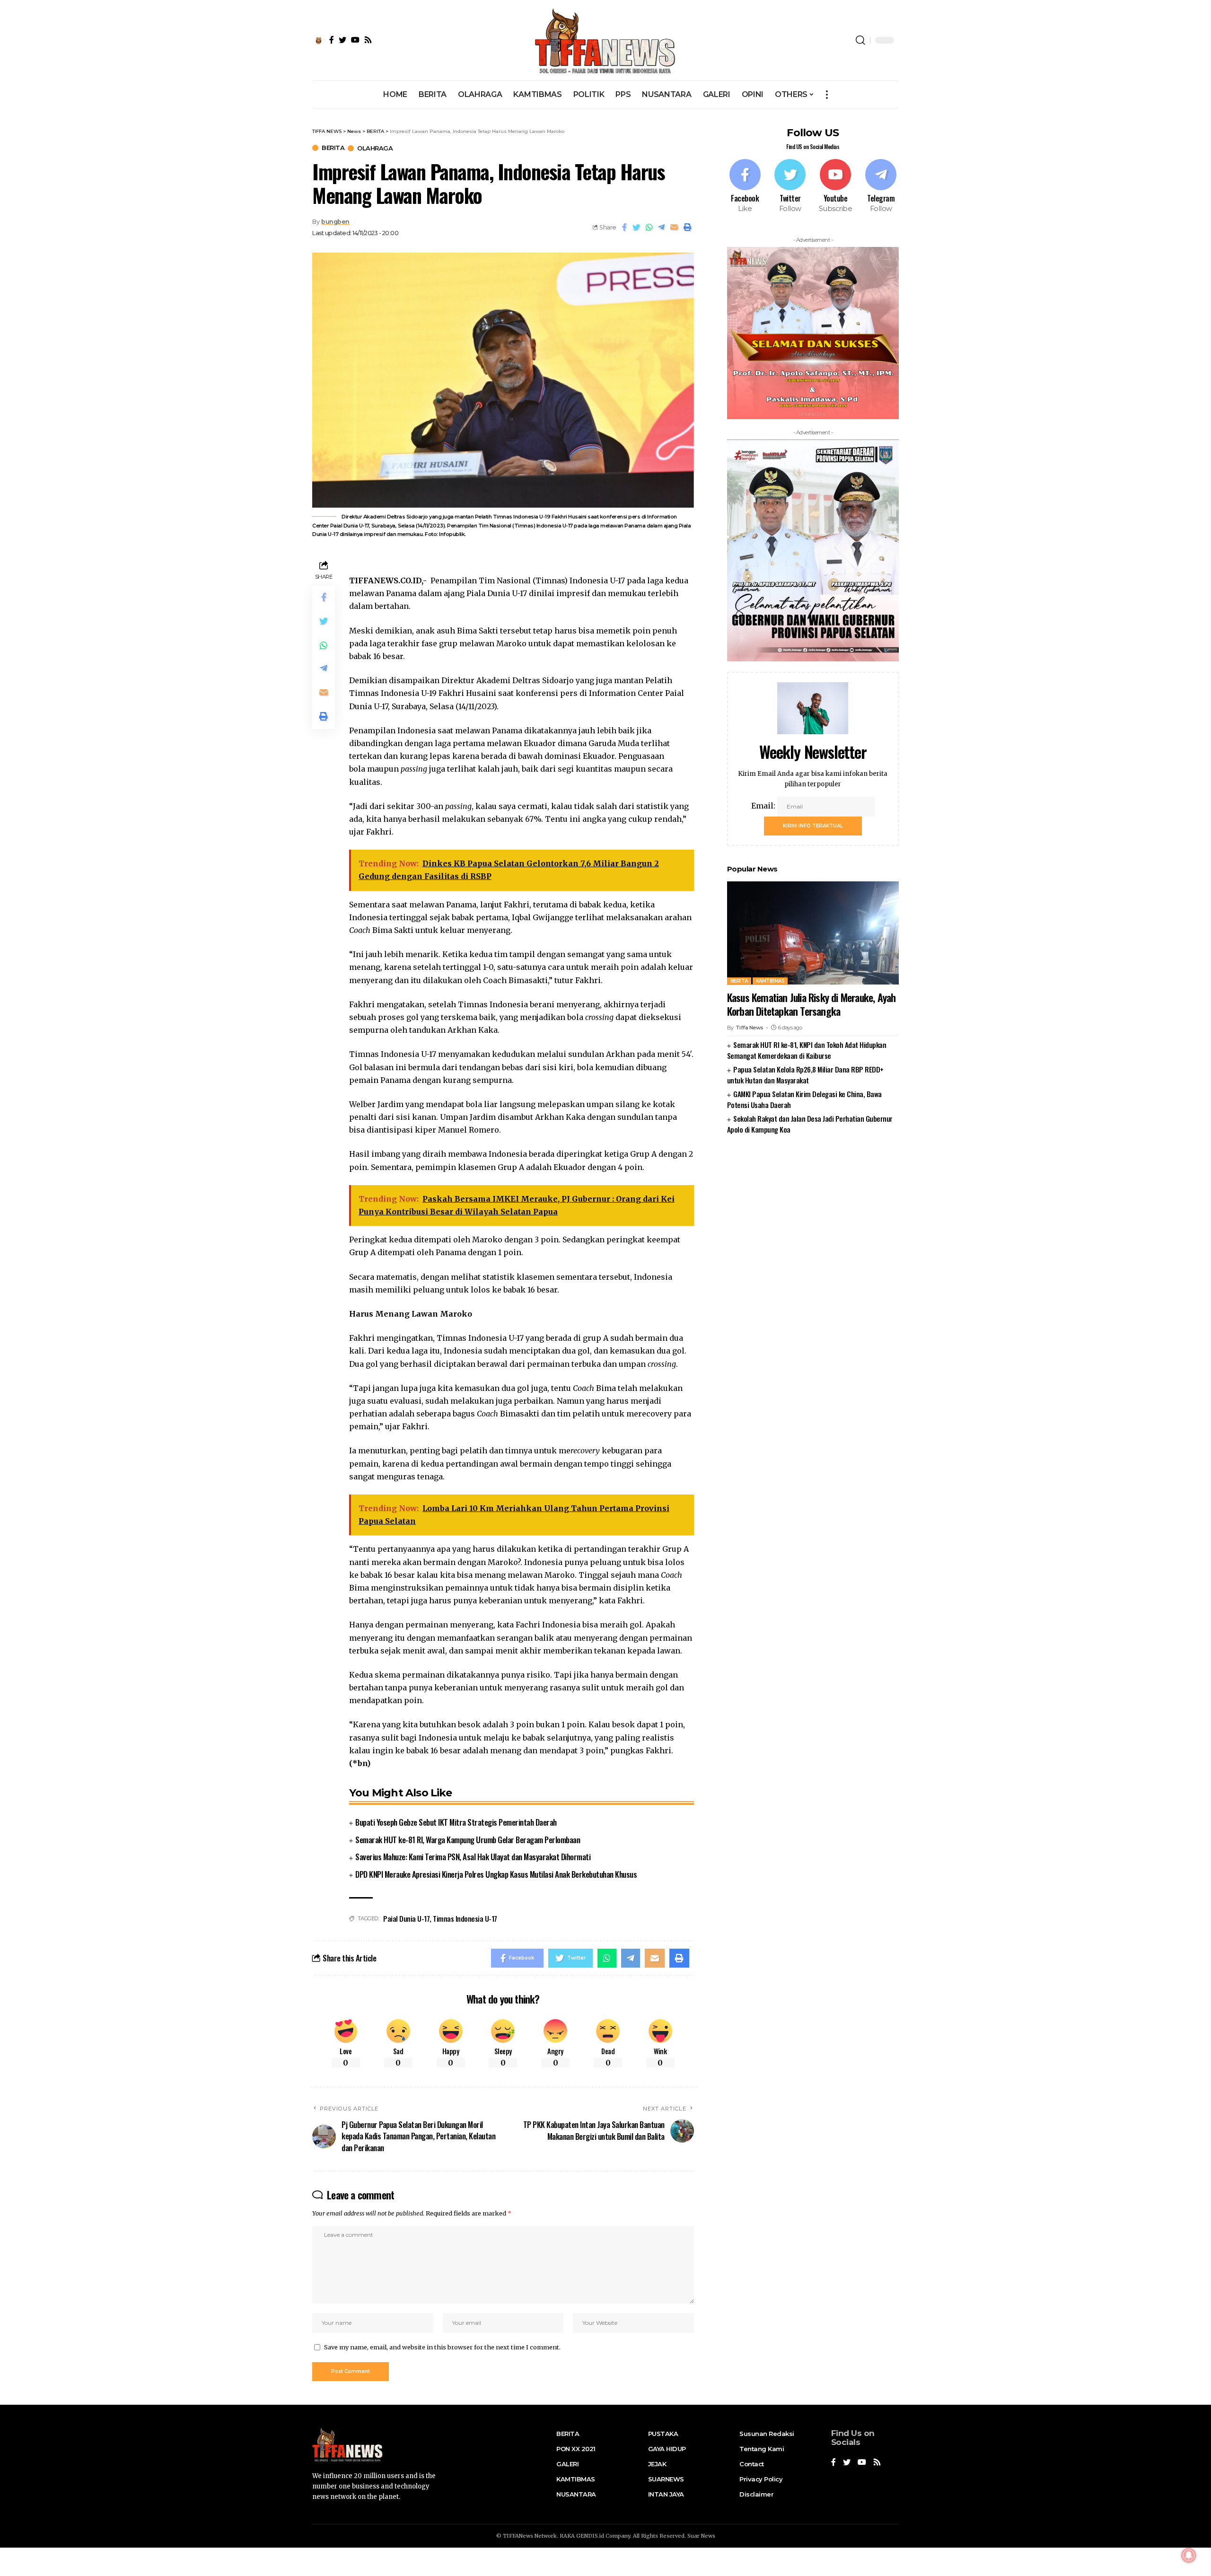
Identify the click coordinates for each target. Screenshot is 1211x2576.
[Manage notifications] (1189, 2555)
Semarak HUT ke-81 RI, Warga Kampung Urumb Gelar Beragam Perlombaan (468, 1840)
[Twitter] (790, 186)
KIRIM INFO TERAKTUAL (813, 825)
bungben (335, 222)
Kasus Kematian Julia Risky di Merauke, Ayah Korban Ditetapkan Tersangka (812, 1004)
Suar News (701, 2536)
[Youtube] (835, 186)
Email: (764, 805)
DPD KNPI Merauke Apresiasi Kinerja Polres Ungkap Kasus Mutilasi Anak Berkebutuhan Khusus (496, 1874)
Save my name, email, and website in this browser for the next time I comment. (442, 2347)
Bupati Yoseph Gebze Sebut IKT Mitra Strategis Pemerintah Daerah (456, 1822)
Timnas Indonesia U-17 (465, 1918)
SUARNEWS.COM (813, 1159)
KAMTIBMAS (770, 980)
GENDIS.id (590, 2536)
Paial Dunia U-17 (406, 1918)
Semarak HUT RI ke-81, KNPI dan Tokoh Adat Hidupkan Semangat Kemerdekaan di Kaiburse (807, 1050)
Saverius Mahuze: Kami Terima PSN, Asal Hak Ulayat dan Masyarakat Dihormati (473, 1857)
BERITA (333, 148)
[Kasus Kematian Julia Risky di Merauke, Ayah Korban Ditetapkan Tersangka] (813, 933)
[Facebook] (745, 186)
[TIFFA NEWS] (606, 40)
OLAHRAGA (375, 148)
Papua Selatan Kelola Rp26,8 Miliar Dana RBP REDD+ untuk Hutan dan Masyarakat (805, 1074)
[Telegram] (881, 186)
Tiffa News (750, 1028)
